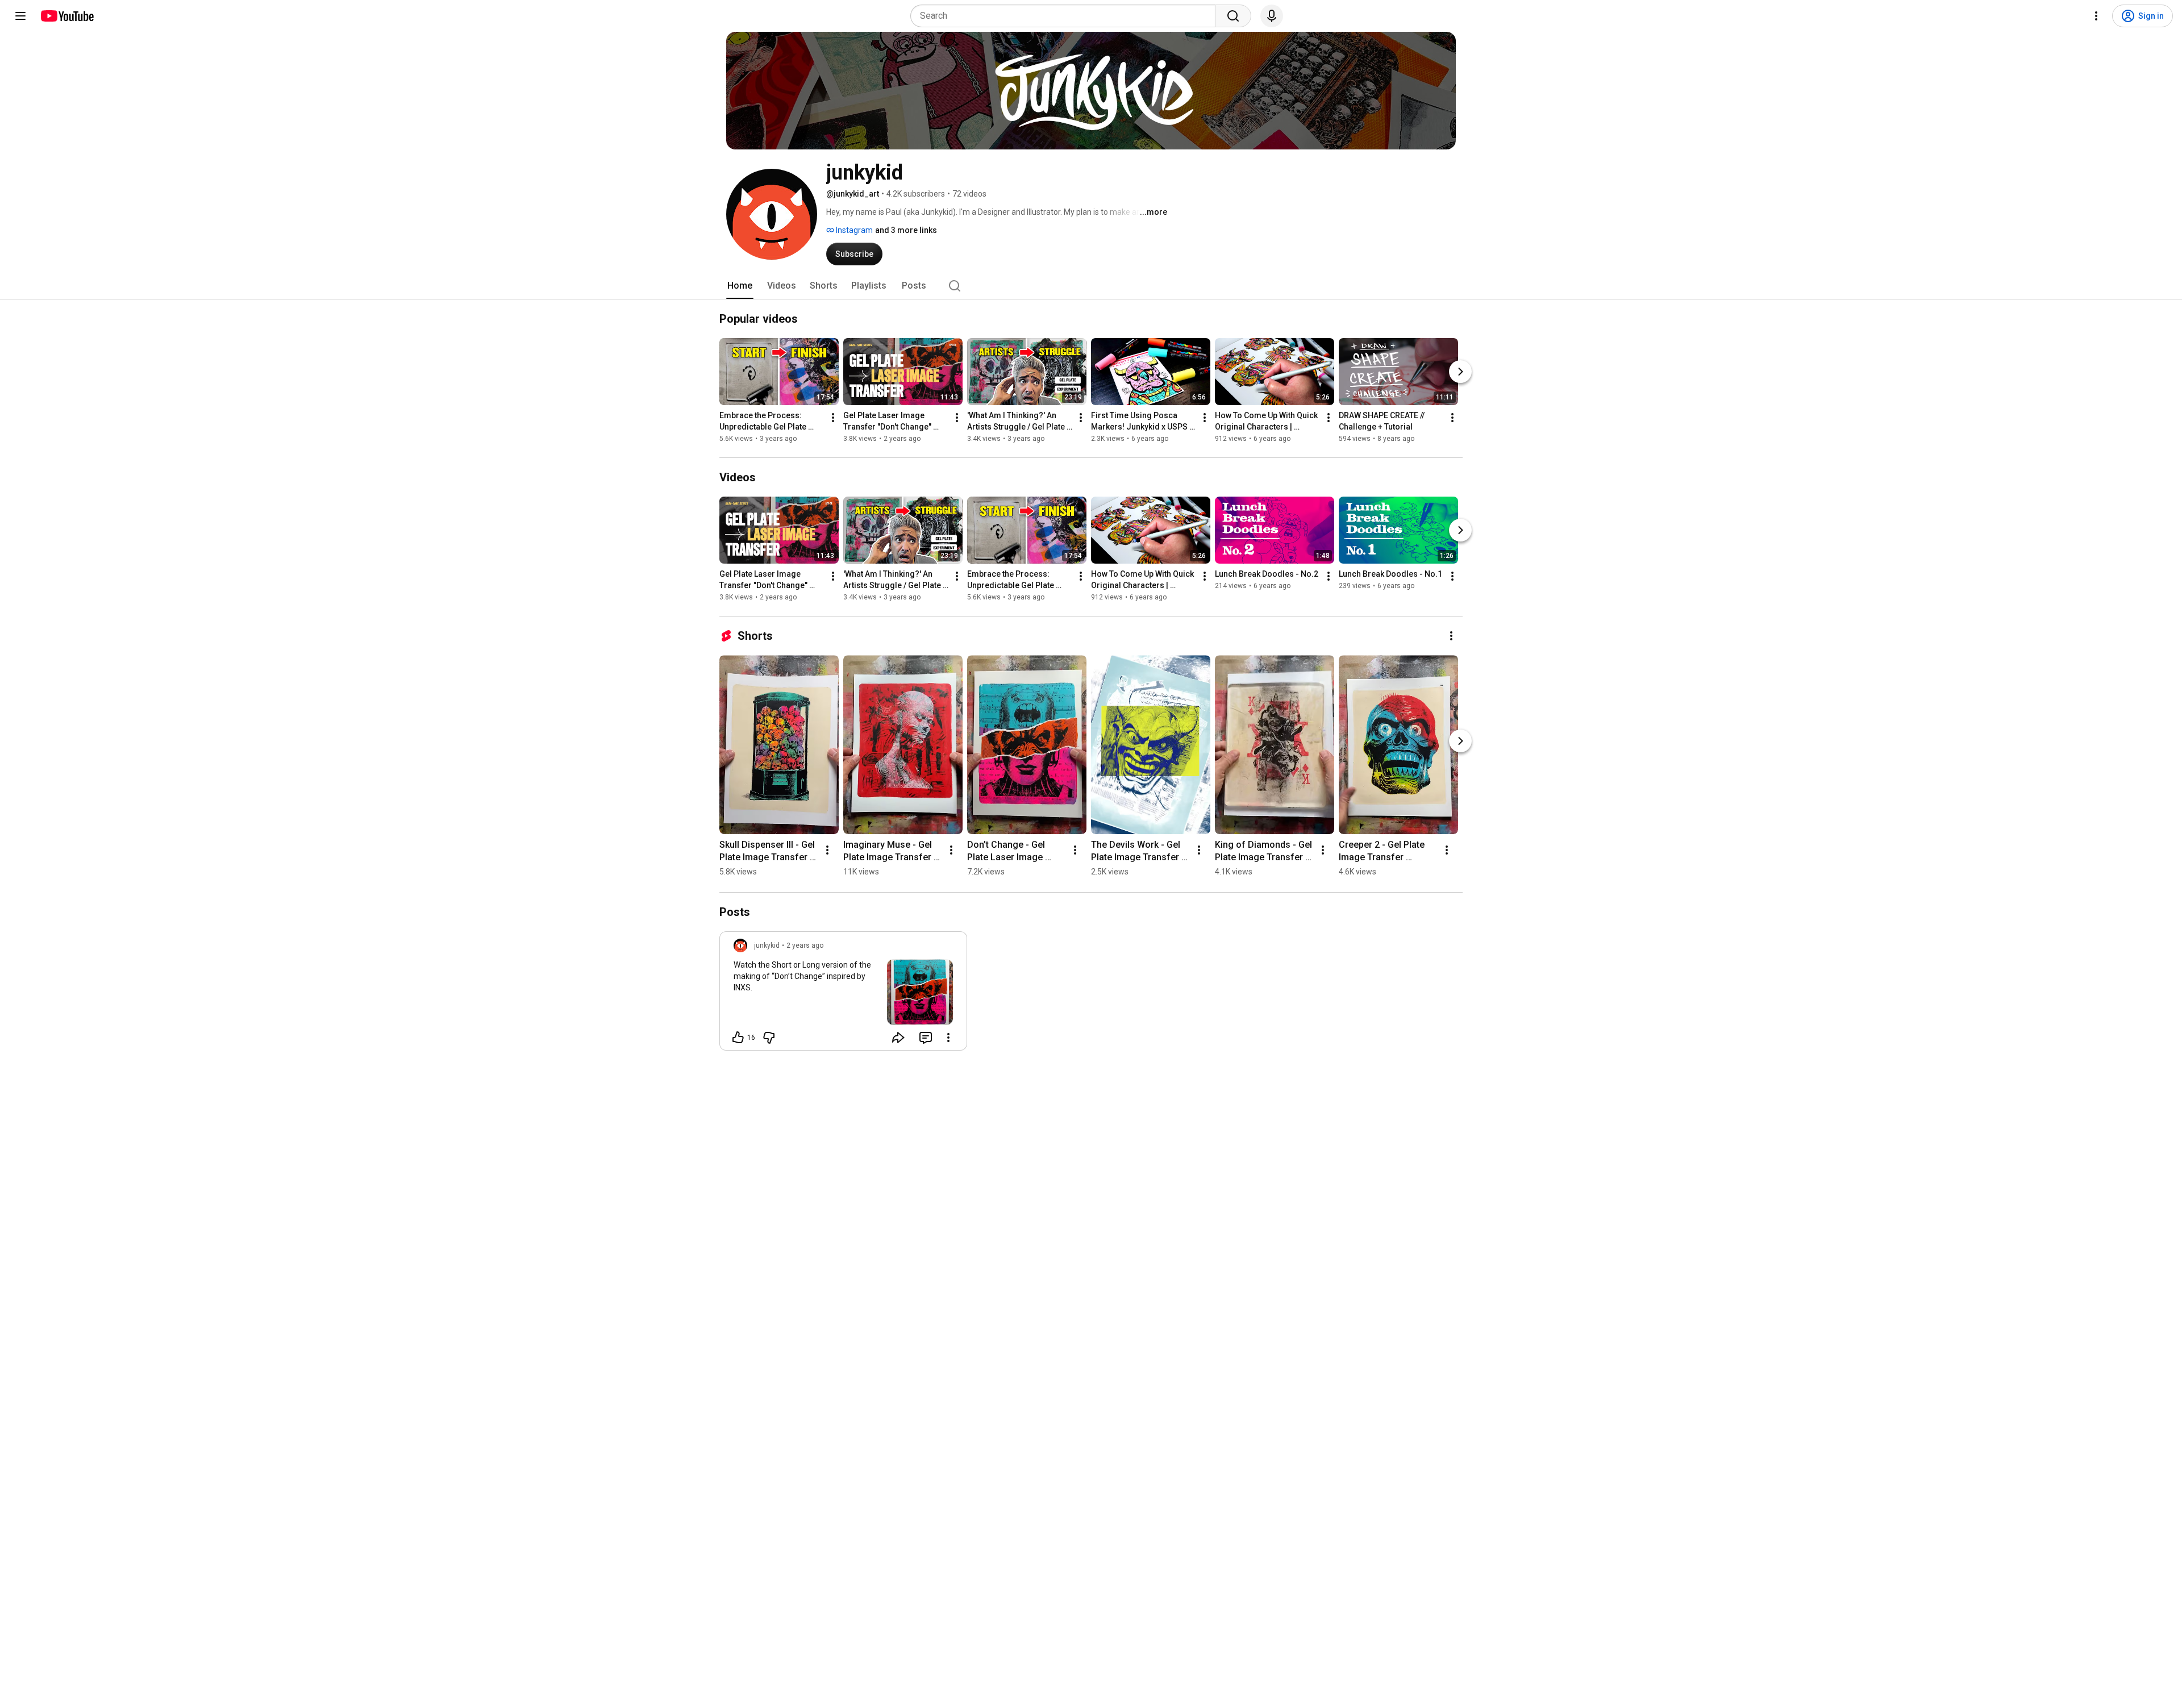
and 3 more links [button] (906, 230)
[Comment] (926, 1038)
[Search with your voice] (1272, 16)
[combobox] (1066, 16)
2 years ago (805, 945)
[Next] (1460, 372)
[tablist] (1091, 286)
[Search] (1233, 16)
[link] (843, 994)
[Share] (898, 1038)
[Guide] (20, 16)
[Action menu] (948, 1038)
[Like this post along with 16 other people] (738, 1038)
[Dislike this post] (769, 1038)
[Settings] (2096, 16)
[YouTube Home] (67, 16)
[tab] (740, 286)
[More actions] (833, 418)
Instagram (853, 230)
